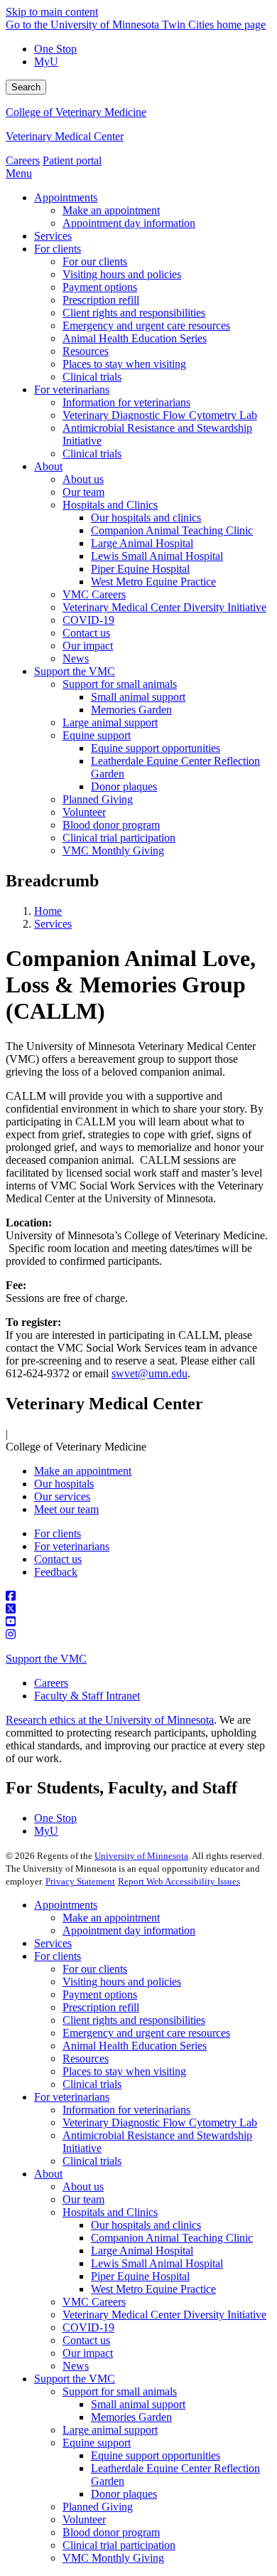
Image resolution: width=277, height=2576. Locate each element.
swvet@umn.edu (150, 1373)
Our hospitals (64, 1484)
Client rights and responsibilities (134, 2020)
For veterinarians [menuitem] (72, 389)
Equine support (97, 2443)
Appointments (66, 1905)
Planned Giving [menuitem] (98, 799)
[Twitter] (138, 1609)
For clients (58, 1533)
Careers (23, 160)
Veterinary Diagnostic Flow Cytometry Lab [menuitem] (160, 415)
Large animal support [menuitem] (110, 722)
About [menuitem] (48, 466)
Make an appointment (83, 1471)
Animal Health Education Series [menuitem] (135, 338)
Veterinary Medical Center (65, 136)
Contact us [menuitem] (86, 633)
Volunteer (84, 2519)
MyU (46, 62)
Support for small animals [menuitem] (120, 684)
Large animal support (110, 2430)
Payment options (100, 1994)
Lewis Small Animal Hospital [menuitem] (157, 556)
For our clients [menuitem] (95, 261)
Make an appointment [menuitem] (111, 210)
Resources (86, 2058)
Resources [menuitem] (86, 351)
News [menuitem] (76, 658)
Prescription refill (101, 2007)
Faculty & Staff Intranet (87, 1696)
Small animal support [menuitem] (138, 697)
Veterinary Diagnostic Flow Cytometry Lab (160, 2122)
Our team (83, 2199)
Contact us (58, 1559)
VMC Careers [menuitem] (94, 594)
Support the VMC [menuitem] (75, 671)
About (48, 2174)
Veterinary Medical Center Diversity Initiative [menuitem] (164, 607)
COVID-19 (88, 2327)
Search (26, 87)
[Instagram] (138, 1635)
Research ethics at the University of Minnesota (110, 1720)
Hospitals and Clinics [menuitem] (110, 505)
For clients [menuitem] (58, 249)
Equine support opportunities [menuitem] (156, 748)
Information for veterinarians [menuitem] (126, 402)
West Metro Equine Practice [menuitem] (153, 582)
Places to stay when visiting (124, 2071)
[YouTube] (138, 1622)
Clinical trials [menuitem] (92, 377)
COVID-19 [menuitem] (88, 620)
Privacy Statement (80, 1881)
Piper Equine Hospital (140, 2276)
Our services (62, 1496)
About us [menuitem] (83, 479)
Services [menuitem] (53, 236)
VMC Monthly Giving (113, 2558)
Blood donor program (111, 2532)
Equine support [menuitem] (97, 735)
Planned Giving (98, 2507)
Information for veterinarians (126, 2110)
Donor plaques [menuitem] (124, 786)
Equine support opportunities (156, 2455)
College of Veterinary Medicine (76, 112)
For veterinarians (72, 1546)
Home (48, 911)
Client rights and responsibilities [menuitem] (134, 313)
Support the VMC (46, 1659)
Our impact (88, 2353)
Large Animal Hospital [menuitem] (142, 543)
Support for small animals (120, 2391)
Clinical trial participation (119, 2545)
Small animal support (138, 2404)
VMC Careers (94, 2302)
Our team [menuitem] (83, 492)
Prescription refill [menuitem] (101, 300)
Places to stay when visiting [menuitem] (124, 364)
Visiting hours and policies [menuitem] (122, 274)
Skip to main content (52, 12)
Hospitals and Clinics (110, 2212)
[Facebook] (138, 1596)
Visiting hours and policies (122, 1982)
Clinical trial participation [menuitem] (119, 838)
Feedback (56, 1572)
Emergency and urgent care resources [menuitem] (146, 325)
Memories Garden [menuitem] (131, 710)
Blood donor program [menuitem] (111, 825)
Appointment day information (129, 1930)
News (76, 2366)
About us (83, 2187)
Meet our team (66, 1509)
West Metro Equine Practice (153, 2289)
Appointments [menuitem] (66, 197)
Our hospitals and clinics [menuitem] (146, 518)
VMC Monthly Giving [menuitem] (113, 850)
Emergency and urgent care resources (146, 2033)
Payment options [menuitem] (100, 287)
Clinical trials (92, 2084)
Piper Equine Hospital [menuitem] (140, 569)
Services (53, 924)
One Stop (55, 49)
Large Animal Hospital (142, 2251)
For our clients (95, 1969)
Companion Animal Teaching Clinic (172, 2238)
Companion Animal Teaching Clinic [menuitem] (172, 530)
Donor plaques (124, 2494)
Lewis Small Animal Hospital (157, 2263)
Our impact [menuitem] (88, 646)
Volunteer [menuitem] (84, 812)
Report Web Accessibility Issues (179, 1881)
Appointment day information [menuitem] (129, 223)
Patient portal (72, 160)
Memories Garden (131, 2417)
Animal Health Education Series (135, 2046)
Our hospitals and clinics (146, 2225)
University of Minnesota (141, 1856)
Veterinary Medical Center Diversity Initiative (164, 2315)
